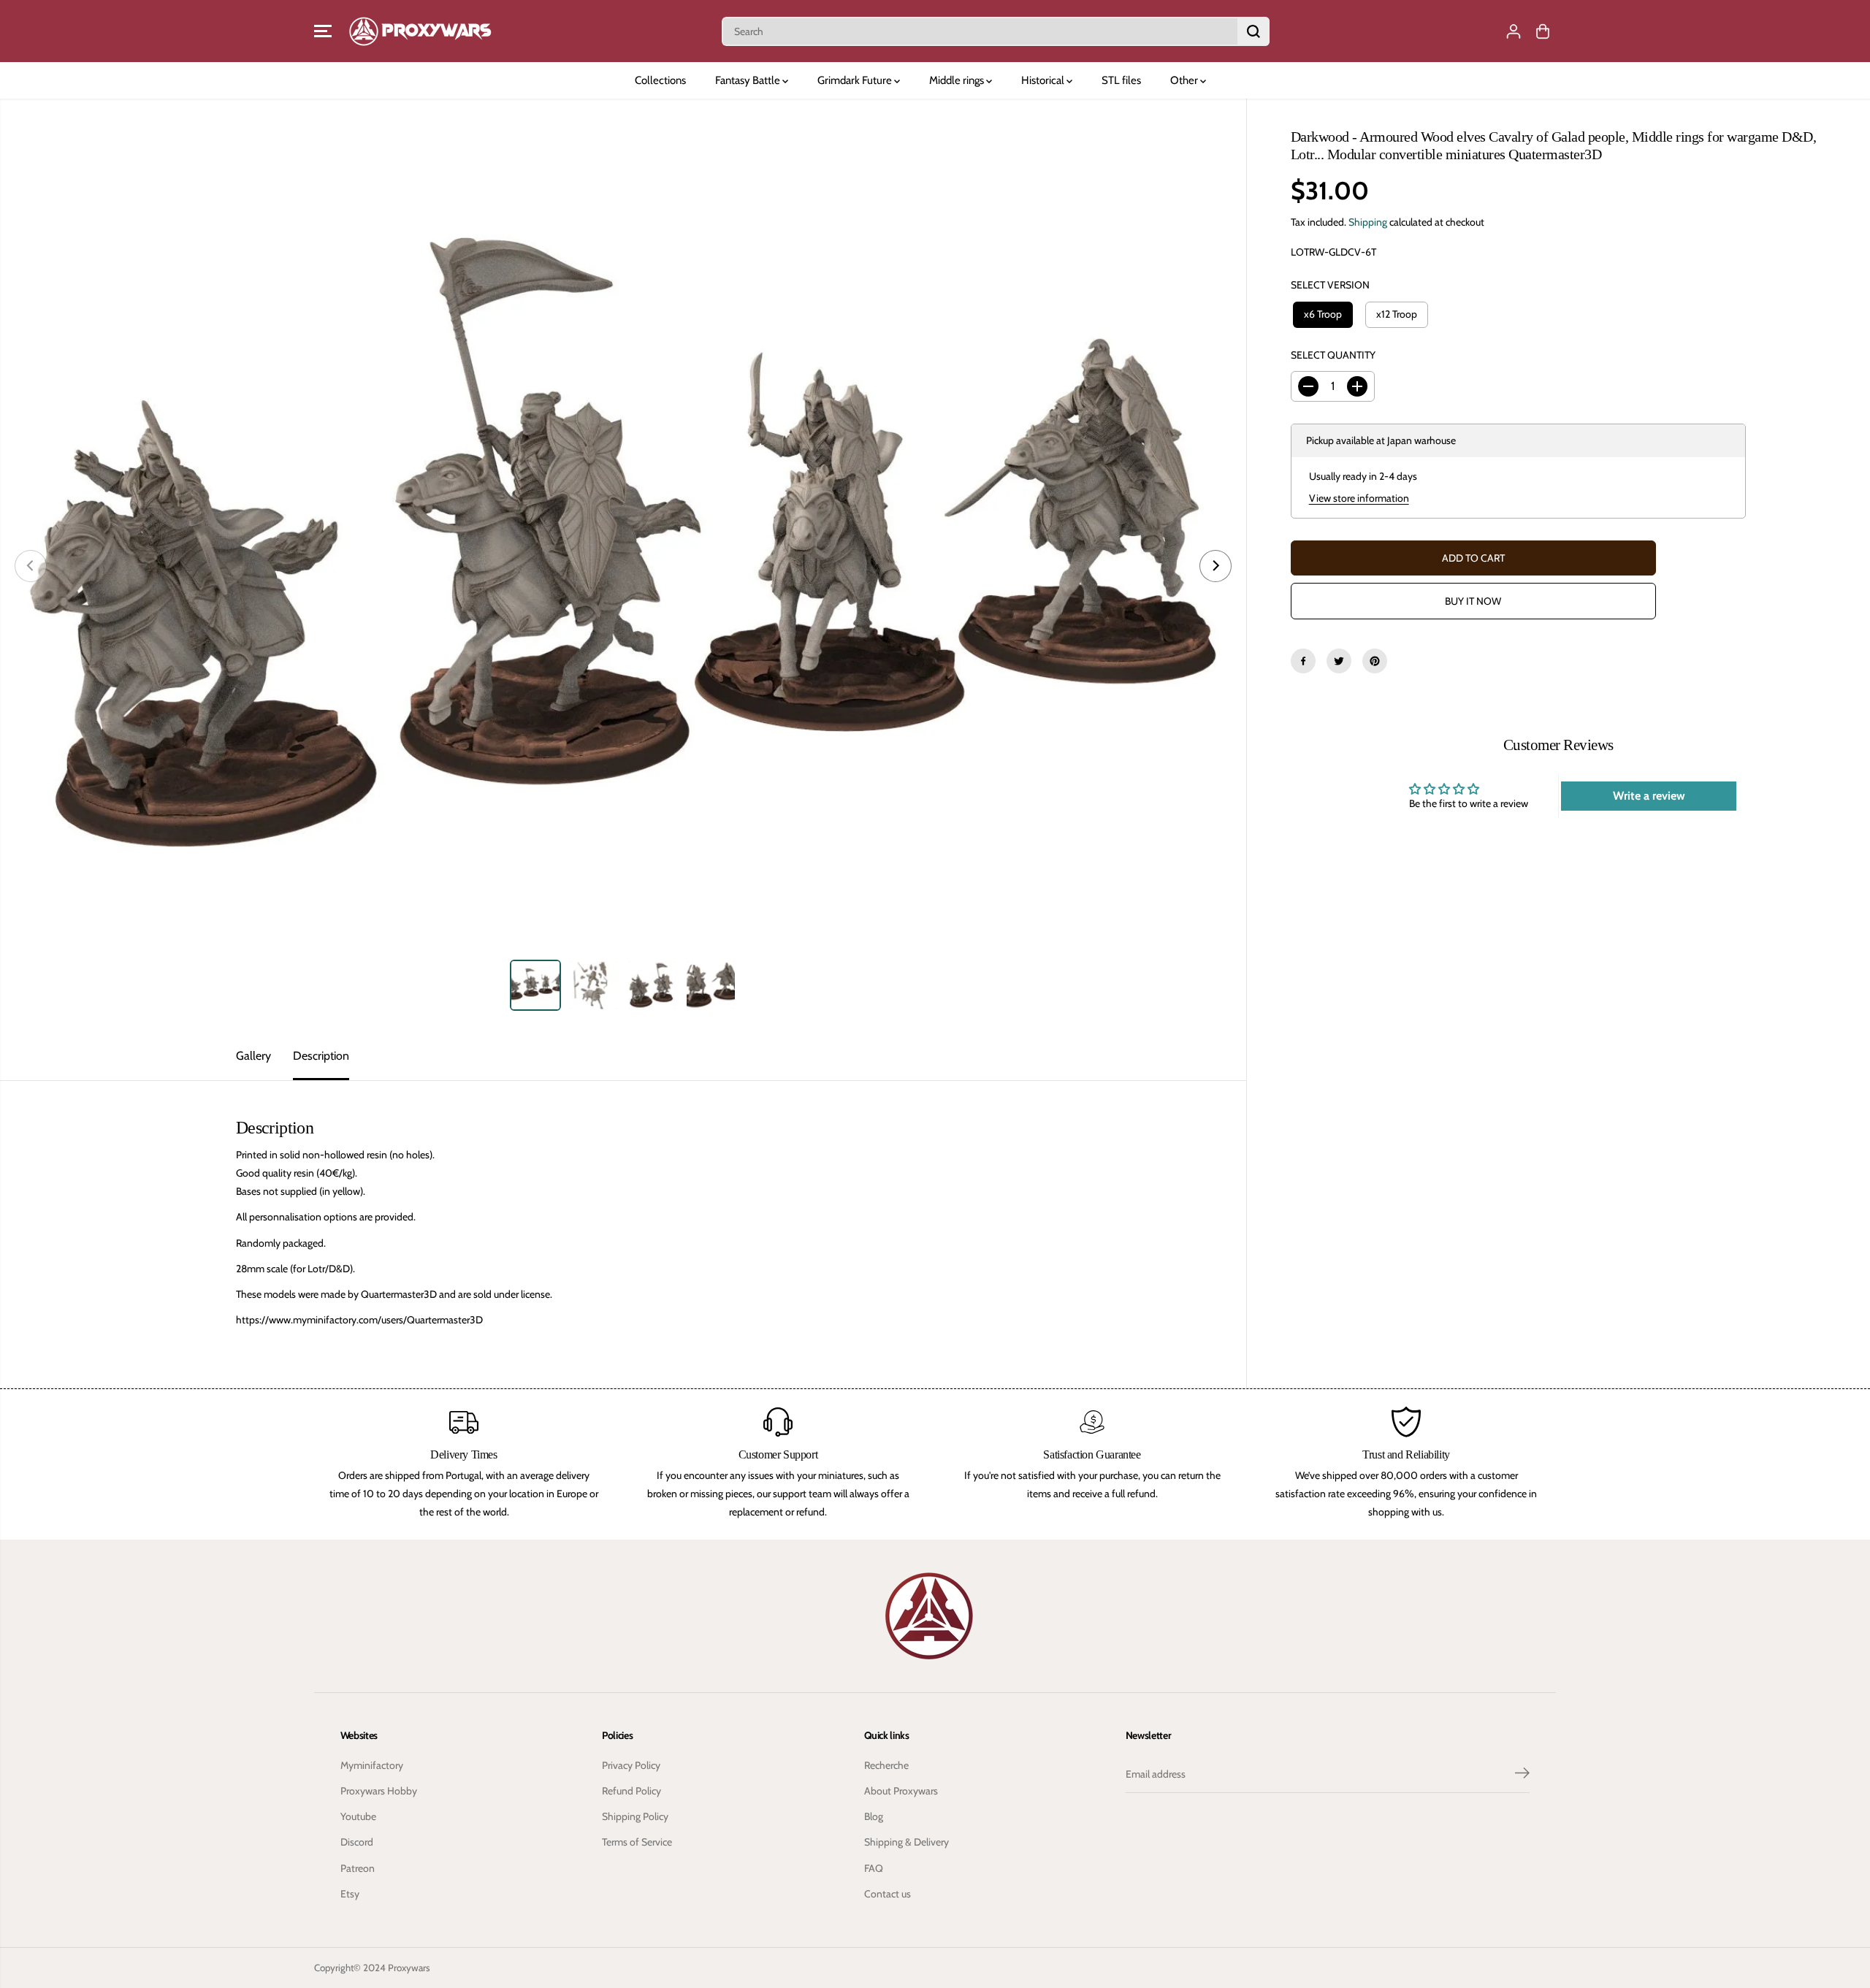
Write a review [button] (1649, 796)
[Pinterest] (1375, 661)
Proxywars (409, 1968)
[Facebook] (1303, 661)
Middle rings (958, 80)
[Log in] (1514, 31)
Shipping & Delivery (907, 1842)
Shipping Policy (635, 1816)
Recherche (886, 1765)
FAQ (874, 1868)
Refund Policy (631, 1791)
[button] (323, 31)
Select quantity (1333, 355)
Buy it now (1473, 601)
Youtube (358, 1816)
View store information (1359, 498)
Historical (1044, 80)
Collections (660, 80)
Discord (357, 1842)
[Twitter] (1339, 661)
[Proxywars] (420, 31)
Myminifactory (372, 1765)
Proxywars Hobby (379, 1791)
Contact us (888, 1894)
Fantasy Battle (749, 80)
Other (1185, 80)
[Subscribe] (1522, 1775)
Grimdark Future (856, 80)
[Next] (1215, 566)
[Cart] (1543, 31)
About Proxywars (901, 1791)
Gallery (253, 1056)
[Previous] (31, 566)
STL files (1121, 80)
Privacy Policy (631, 1765)
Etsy (350, 1894)
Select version (1330, 285)
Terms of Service (637, 1842)
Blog (874, 1816)
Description (321, 1056)
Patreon (358, 1868)
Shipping (1368, 222)
